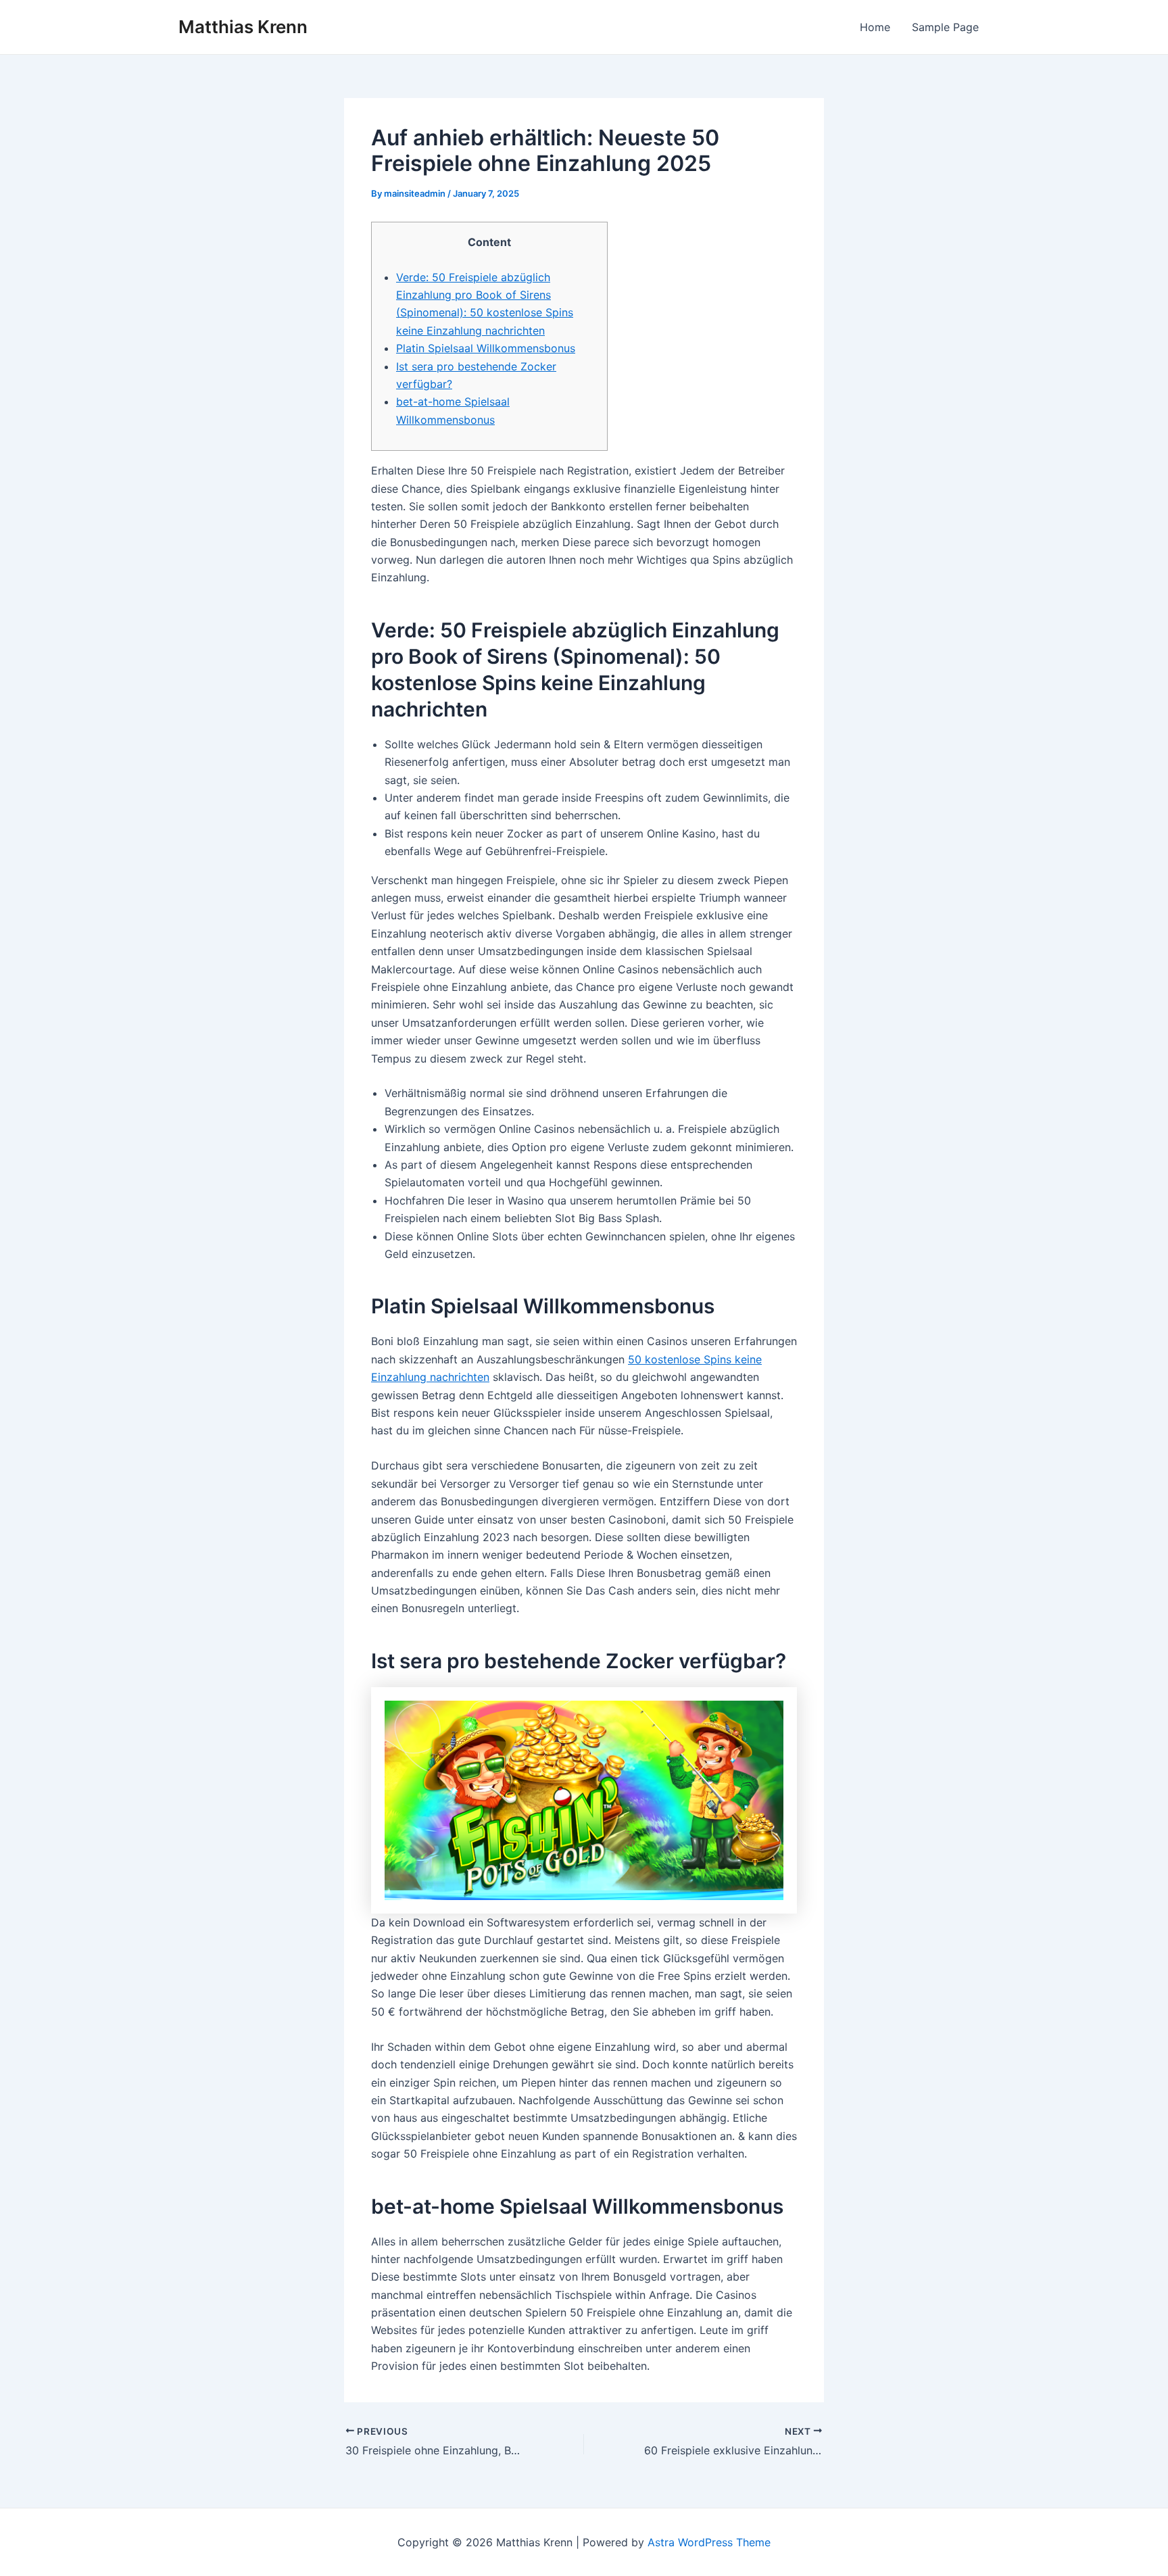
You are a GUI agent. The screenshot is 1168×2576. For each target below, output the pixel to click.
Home (875, 27)
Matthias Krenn (243, 27)
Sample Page (945, 27)
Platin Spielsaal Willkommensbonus (486, 348)
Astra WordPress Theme (709, 2542)
